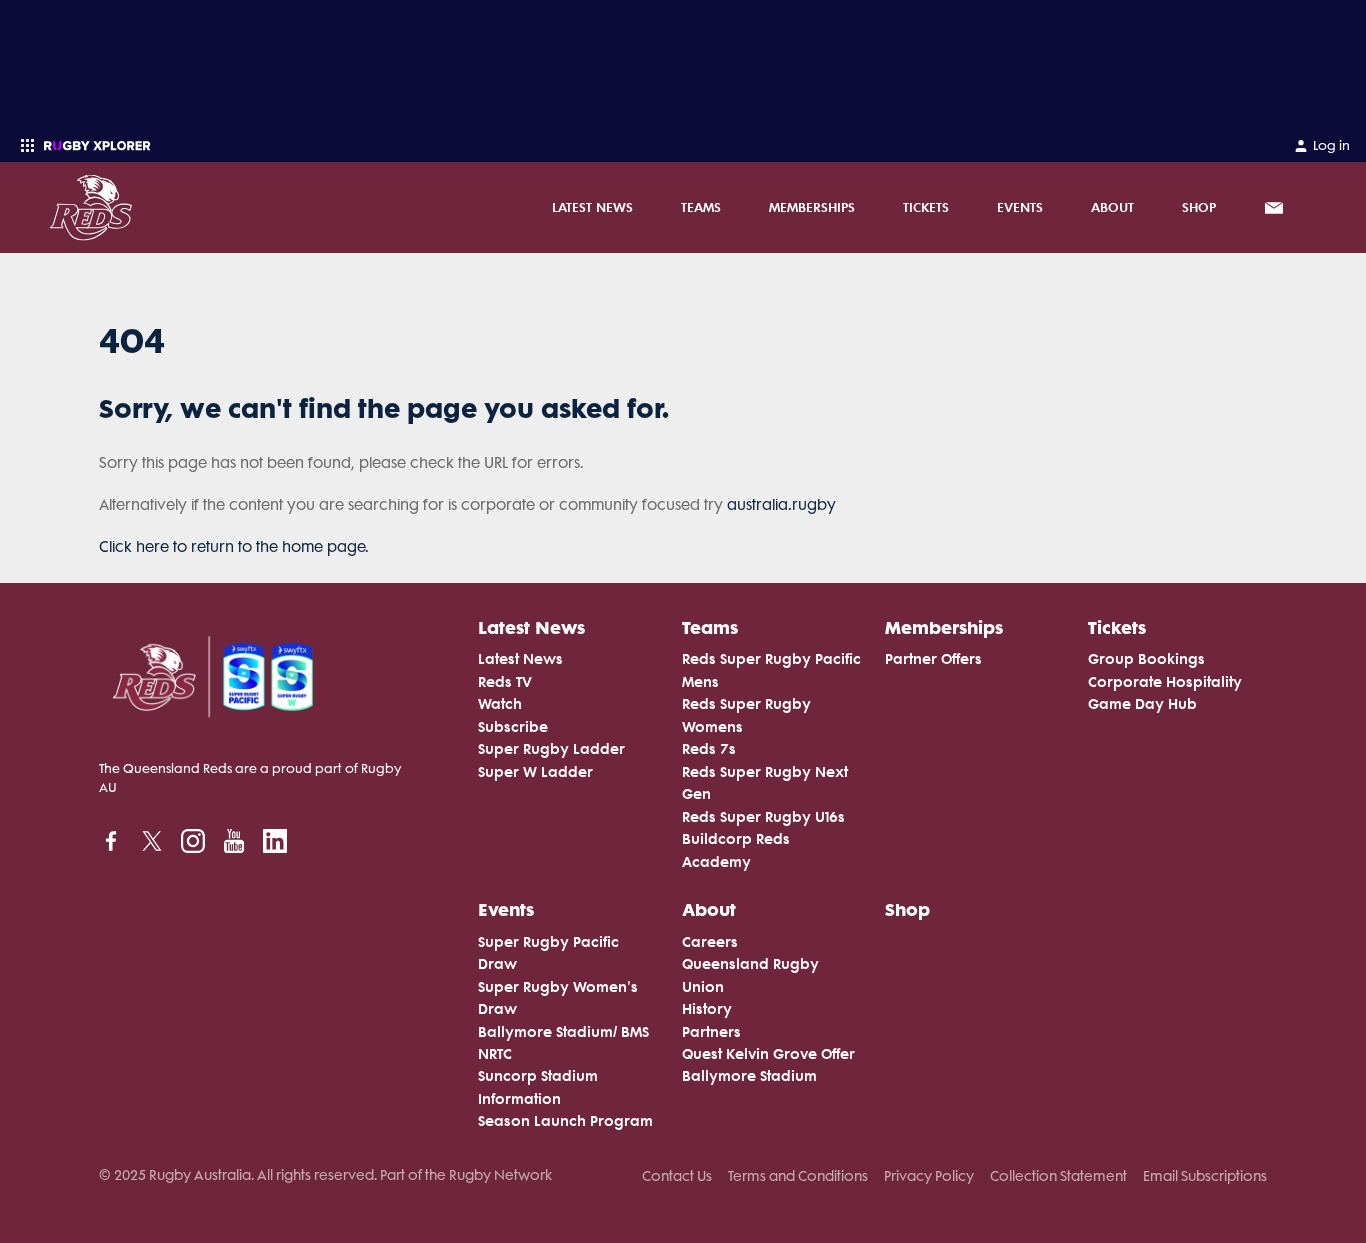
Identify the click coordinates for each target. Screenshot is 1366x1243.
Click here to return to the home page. (234, 547)
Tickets (926, 207)
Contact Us (677, 1176)
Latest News (592, 207)
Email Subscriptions (1205, 1176)
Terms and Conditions (798, 1176)
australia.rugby (781, 505)
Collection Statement (1058, 1176)
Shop (1199, 207)
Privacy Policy (929, 1176)
